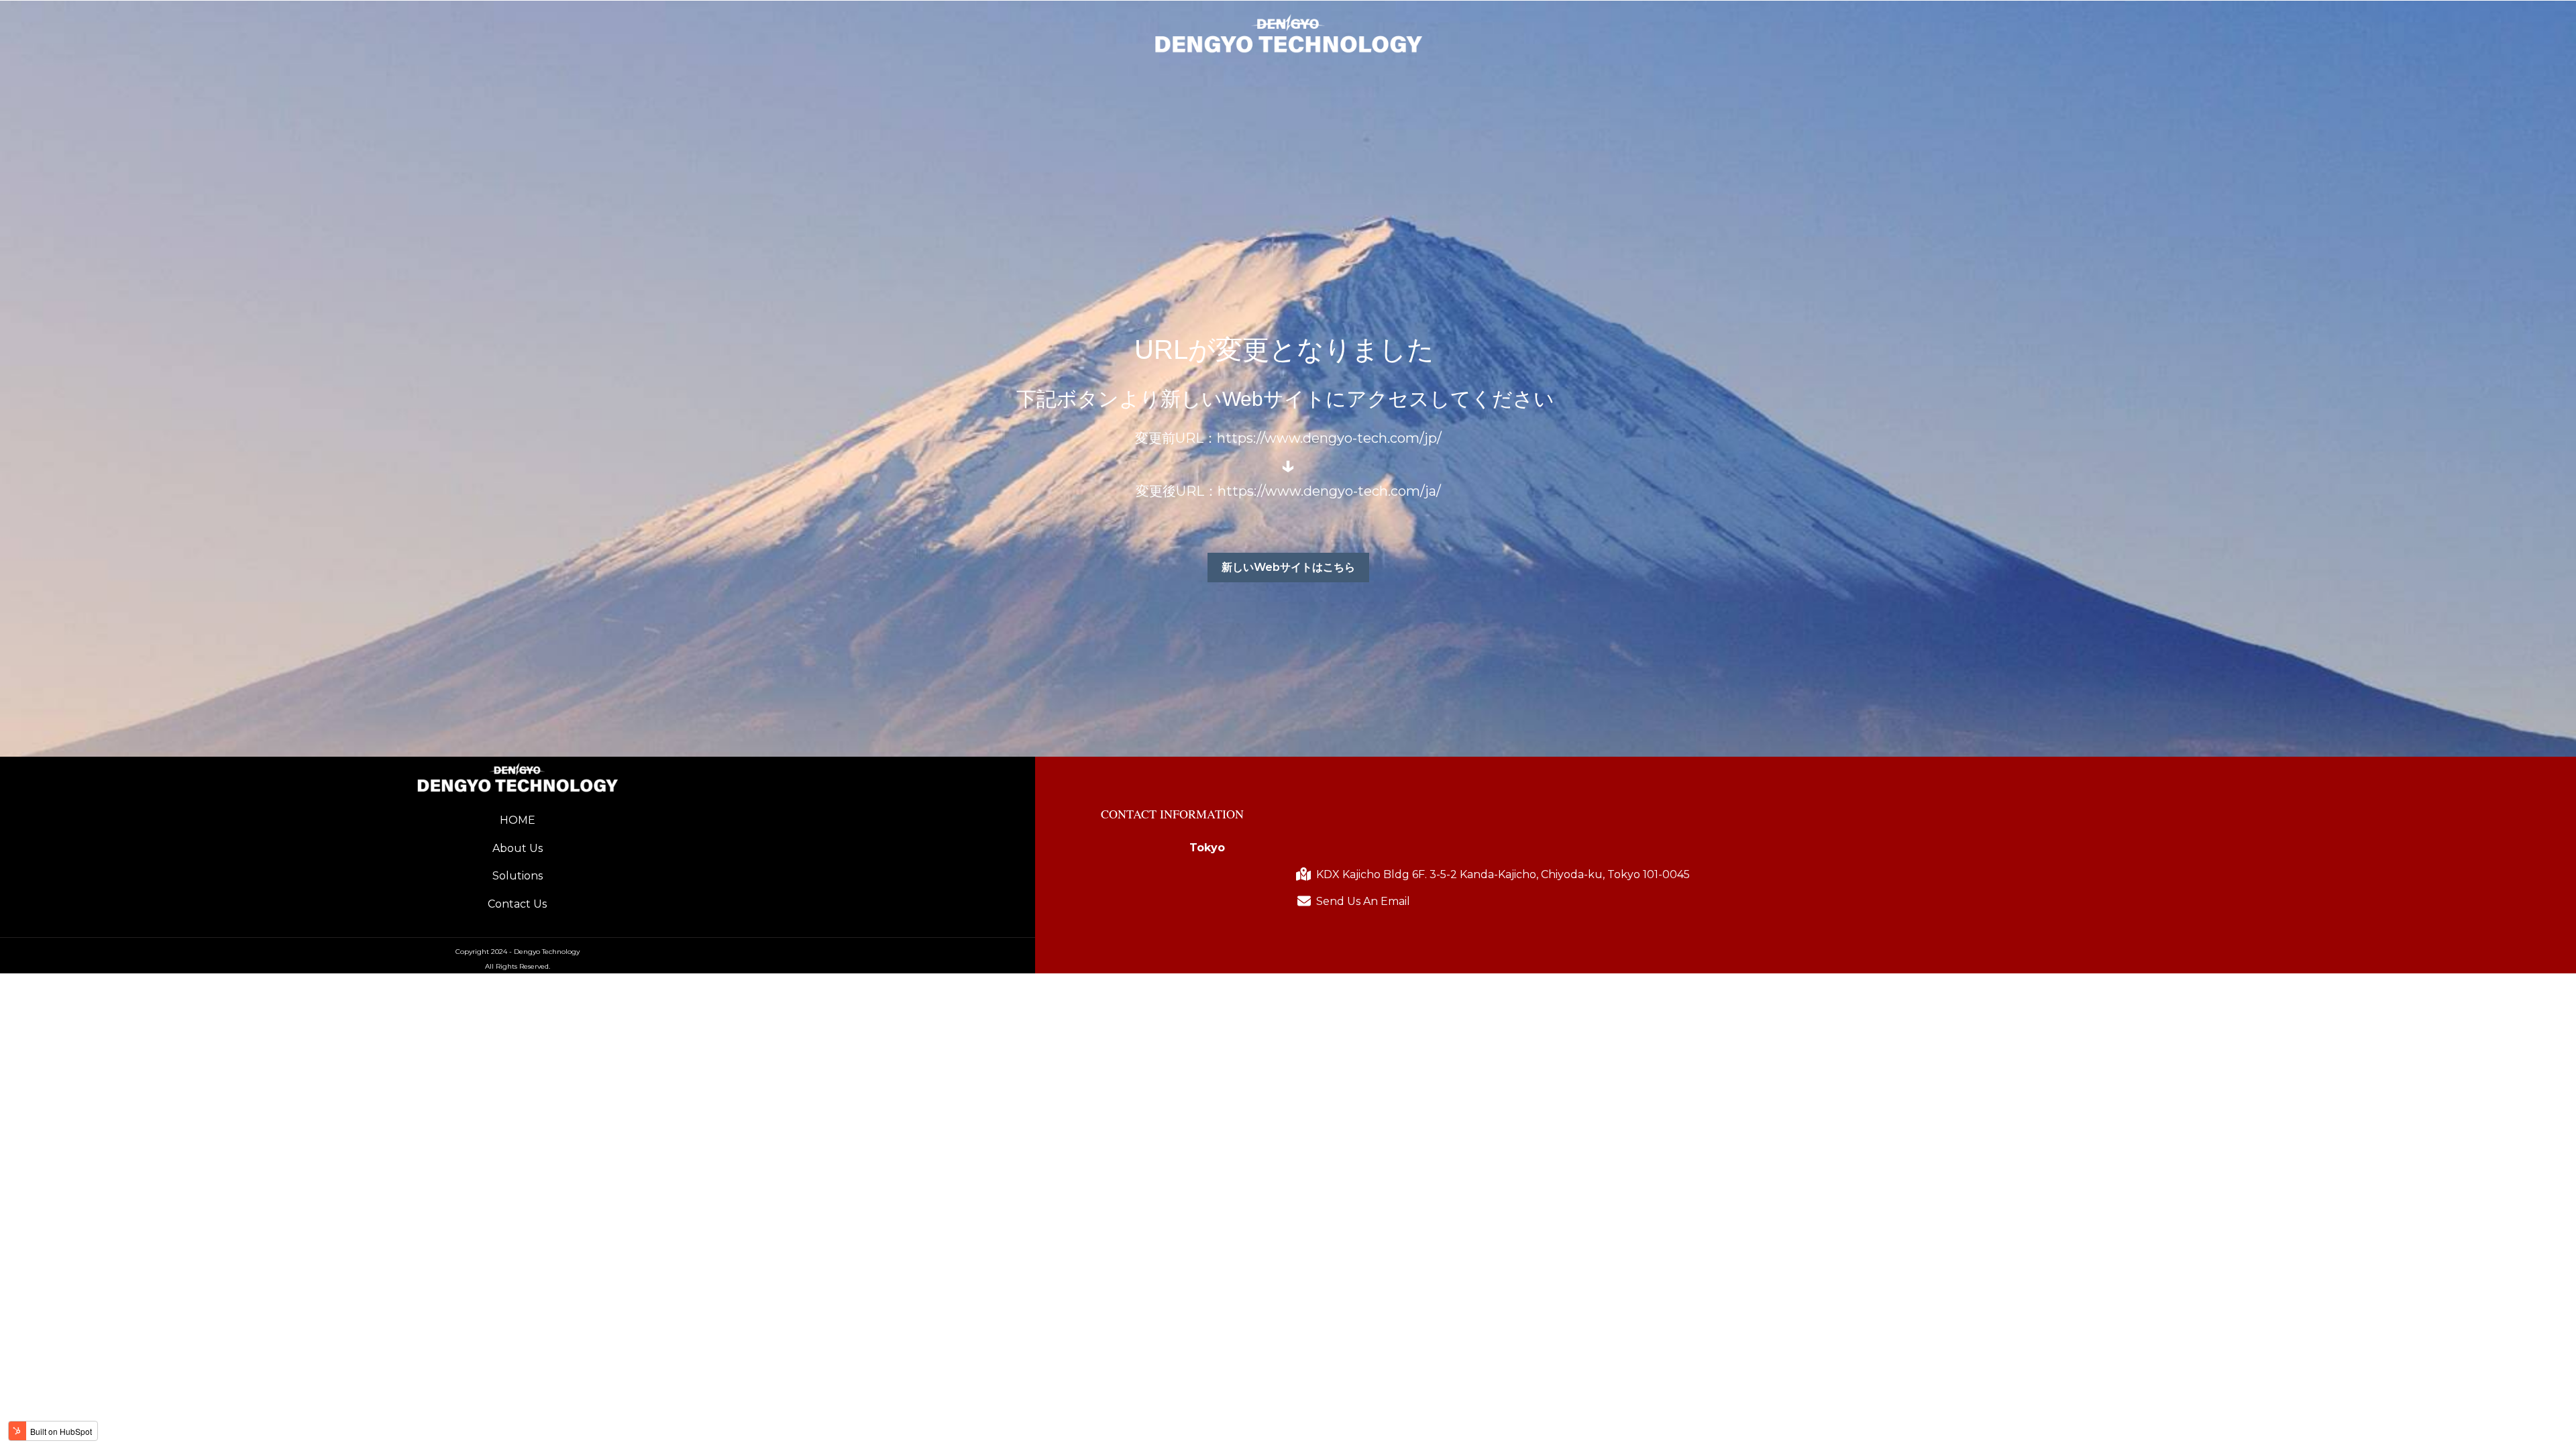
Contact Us (517, 904)
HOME (518, 820)
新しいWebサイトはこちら (1288, 567)
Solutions (518, 876)
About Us (518, 848)
